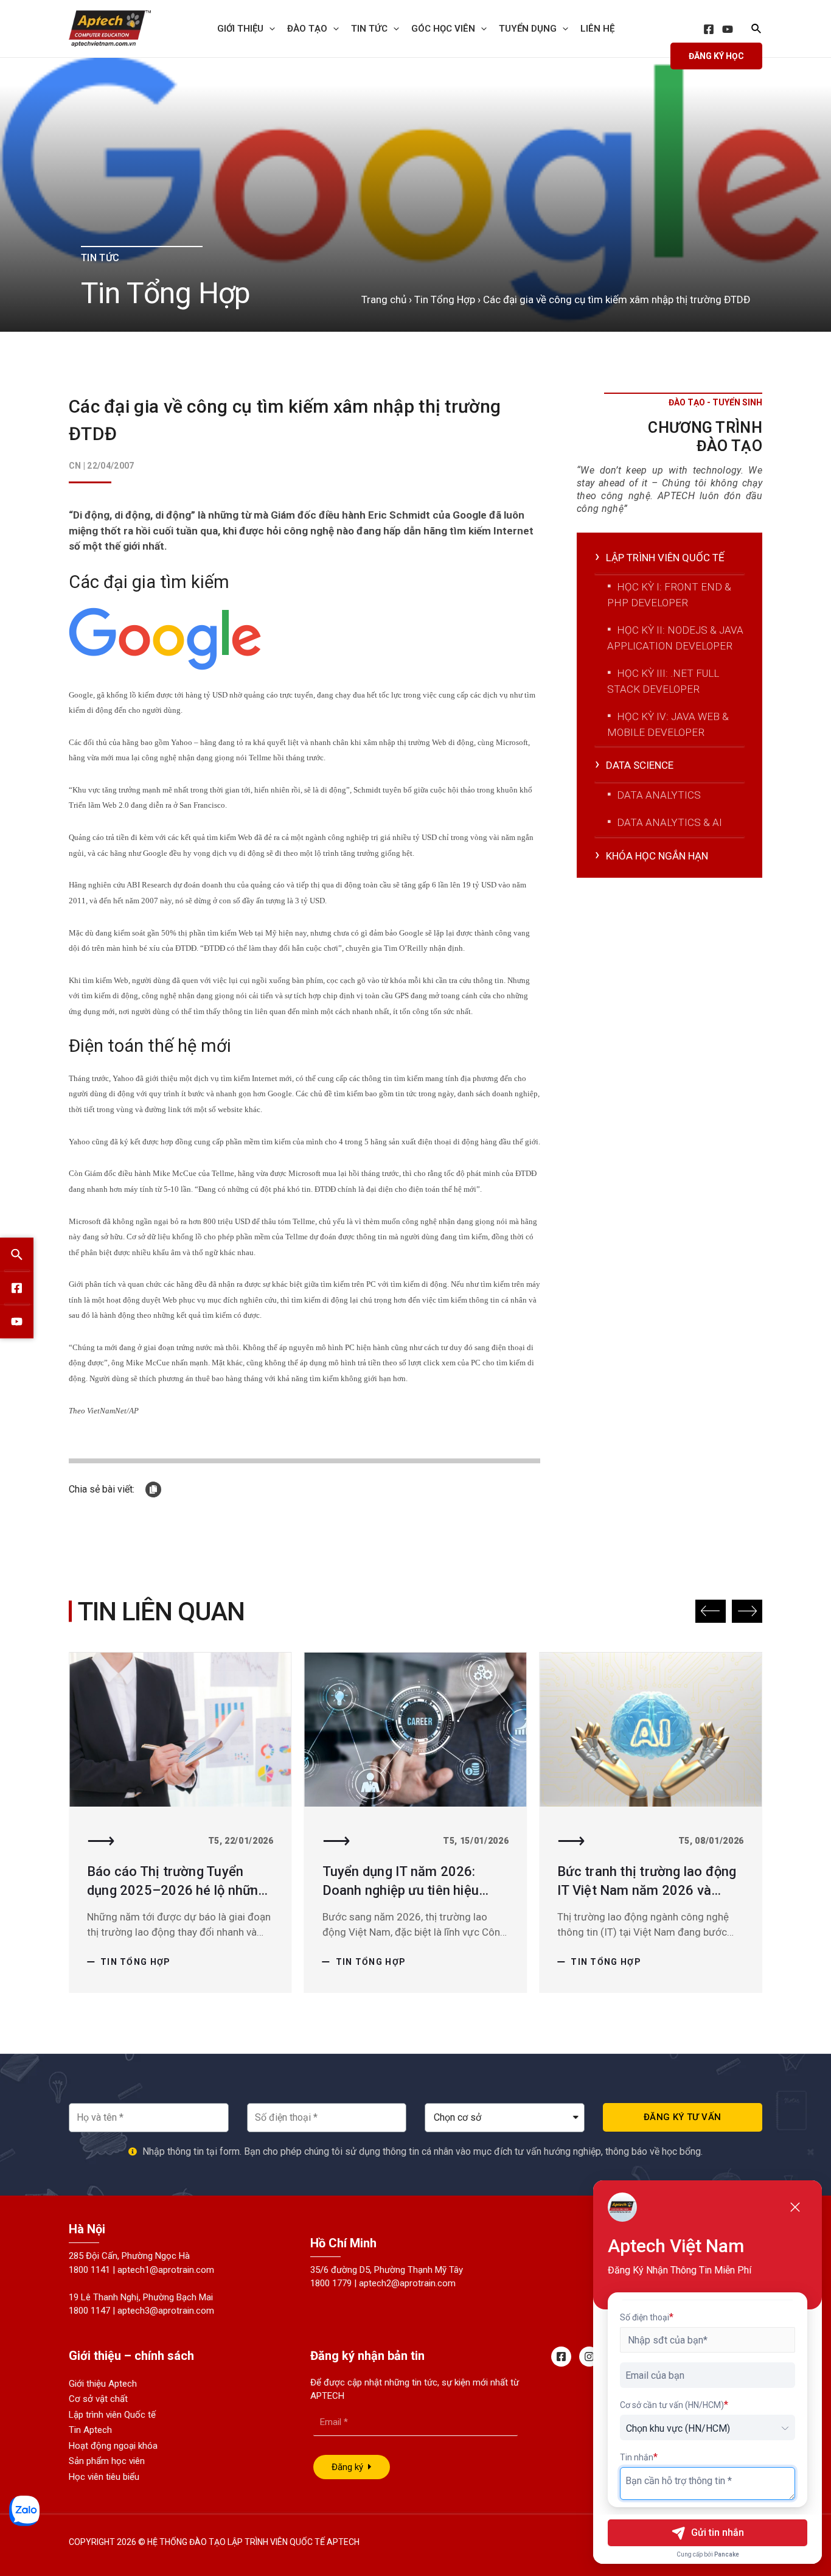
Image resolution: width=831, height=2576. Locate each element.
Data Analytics (659, 795)
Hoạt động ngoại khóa (113, 2446)
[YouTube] (728, 29)
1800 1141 (89, 2270)
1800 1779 (331, 2283)
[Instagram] (589, 2357)
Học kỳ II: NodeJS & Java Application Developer (675, 638)
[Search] (17, 1255)
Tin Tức (369, 29)
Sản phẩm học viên (107, 2461)
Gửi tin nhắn (718, 2532)
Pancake (727, 2554)
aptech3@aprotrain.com (166, 2311)
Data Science (640, 765)
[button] (711, 1611)
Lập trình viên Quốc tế (112, 2415)
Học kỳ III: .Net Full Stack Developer (663, 681)
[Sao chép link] (153, 1489)
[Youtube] (17, 1322)
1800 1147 (89, 2311)
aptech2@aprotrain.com (407, 2283)
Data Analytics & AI (669, 822)
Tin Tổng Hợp (445, 299)
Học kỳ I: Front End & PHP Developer (669, 595)
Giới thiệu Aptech (103, 2384)
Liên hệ (597, 29)
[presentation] (269, 29)
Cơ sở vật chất (98, 2399)
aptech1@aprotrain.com (166, 2270)
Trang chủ (384, 299)
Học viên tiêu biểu (104, 2477)
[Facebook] (709, 29)
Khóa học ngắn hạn (657, 856)
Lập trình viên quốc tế (665, 558)
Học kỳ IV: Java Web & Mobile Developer (668, 724)
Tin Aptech (90, 2430)
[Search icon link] (757, 30)
